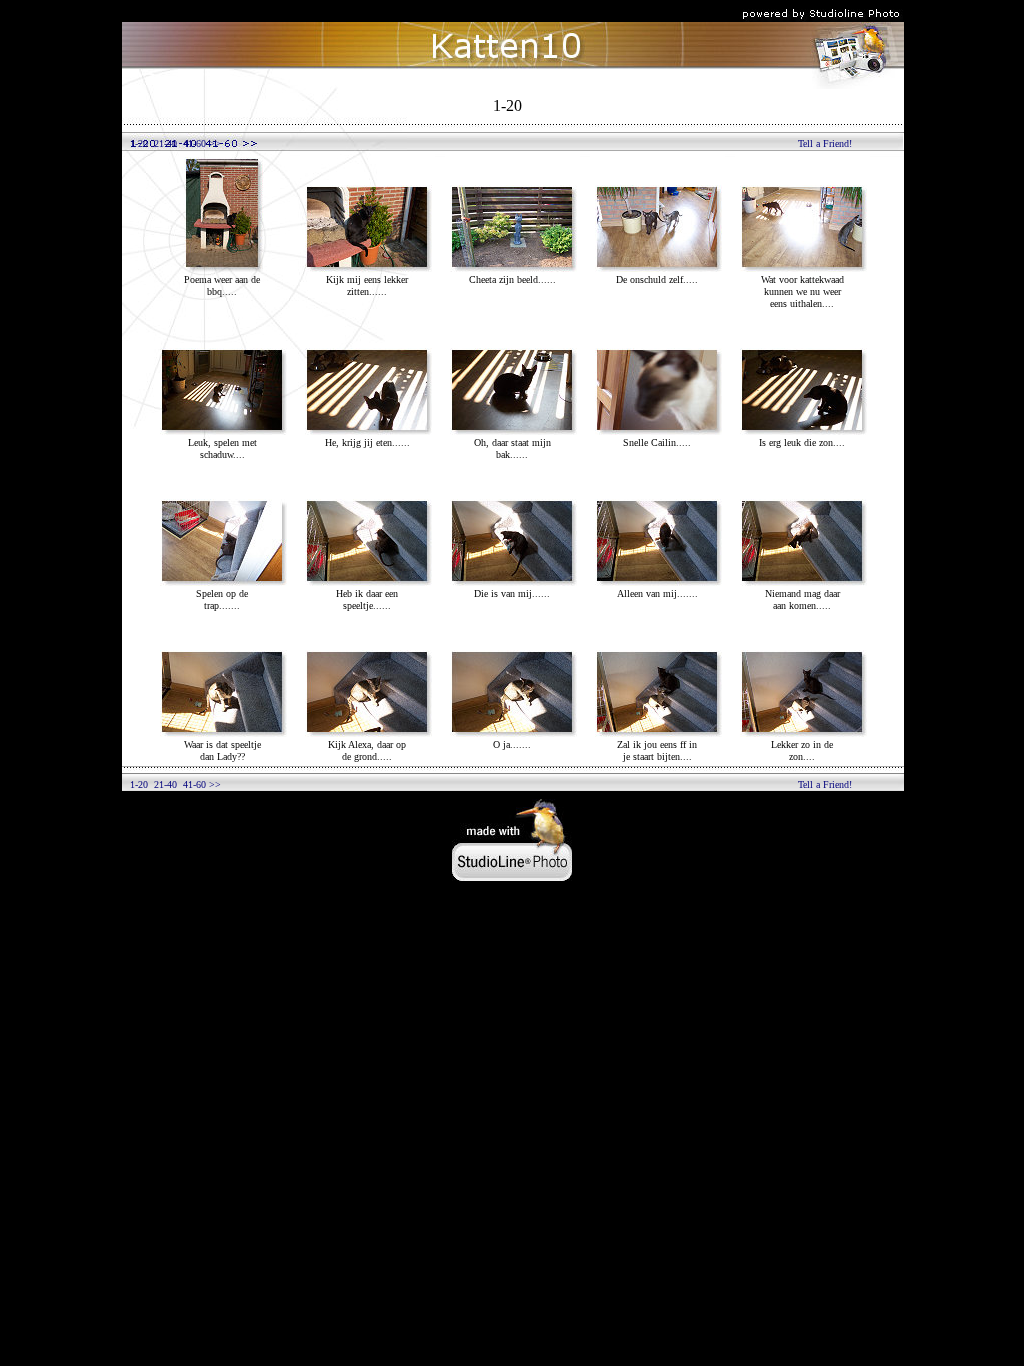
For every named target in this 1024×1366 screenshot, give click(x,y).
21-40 (165, 143)
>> (213, 143)
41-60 (194, 143)
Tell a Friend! (825, 143)
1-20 (139, 143)
